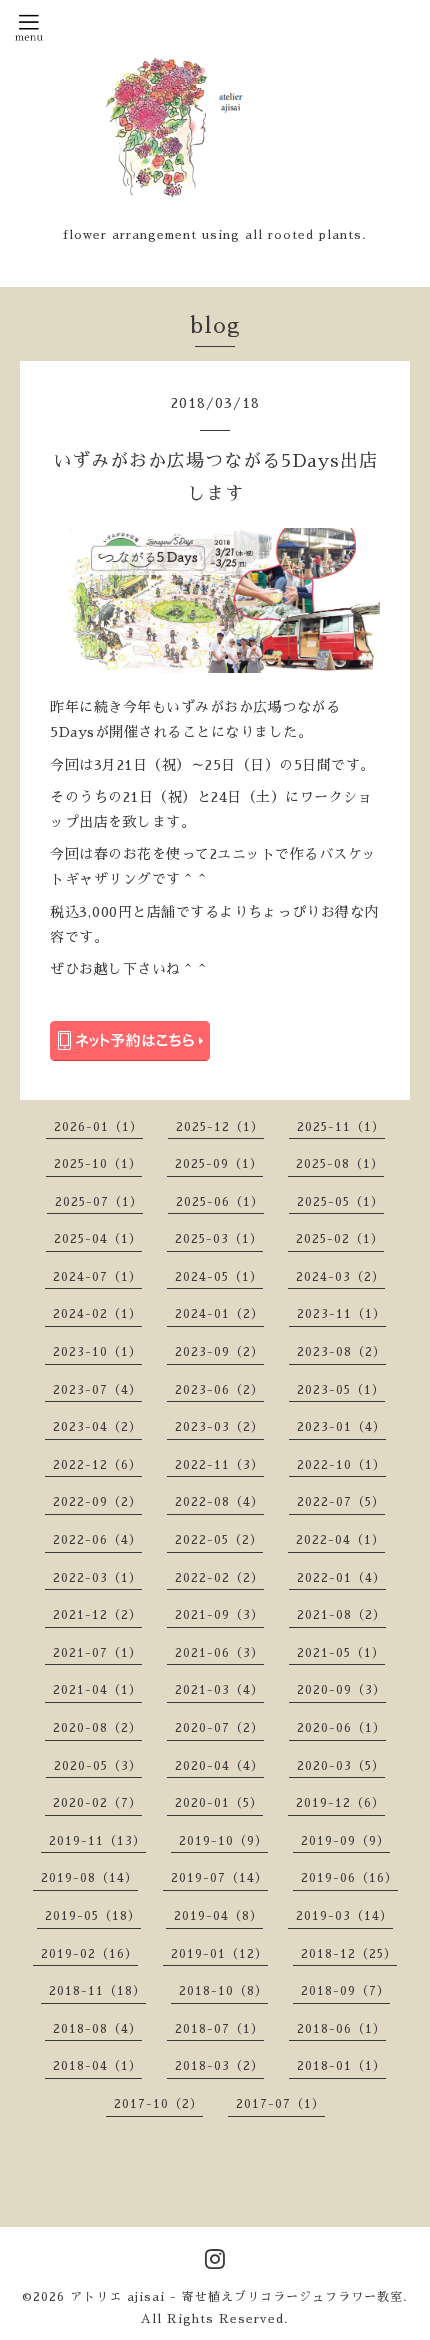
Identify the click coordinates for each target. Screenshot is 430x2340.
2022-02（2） (219, 1578)
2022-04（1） (340, 1540)
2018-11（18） (97, 1991)
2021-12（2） (97, 1615)
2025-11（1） (341, 1127)
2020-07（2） (219, 1728)
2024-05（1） (219, 1277)
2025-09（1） (219, 1164)
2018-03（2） (219, 2066)
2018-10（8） (223, 1991)
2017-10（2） (158, 2104)
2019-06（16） (349, 1878)
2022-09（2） (97, 1502)
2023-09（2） (219, 1352)
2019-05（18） (93, 1916)
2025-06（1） (220, 1202)
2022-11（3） (219, 1465)
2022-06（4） (97, 1540)
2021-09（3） (219, 1615)
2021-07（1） (97, 1653)
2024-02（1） (97, 1314)
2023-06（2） (219, 1390)
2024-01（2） (219, 1314)
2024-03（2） (340, 1277)
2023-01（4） (341, 1427)
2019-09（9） (345, 1841)
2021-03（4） (219, 1690)
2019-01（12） (219, 1954)
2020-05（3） (98, 1766)
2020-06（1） (341, 1728)
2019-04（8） (218, 1916)
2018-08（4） (97, 2029)
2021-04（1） (97, 1690)
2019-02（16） (89, 1954)
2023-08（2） (341, 1352)
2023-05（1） (341, 1390)
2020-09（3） (341, 1690)
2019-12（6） (340, 1803)
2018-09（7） (345, 1991)
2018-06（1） (341, 2029)
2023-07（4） (97, 1390)
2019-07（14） (219, 1878)
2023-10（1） (97, 1352)
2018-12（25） (349, 1954)
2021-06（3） (219, 1653)
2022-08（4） (219, 1502)
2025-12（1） (220, 1127)
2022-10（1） (341, 1465)
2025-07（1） (99, 1202)
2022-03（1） (97, 1578)
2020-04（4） (219, 1766)
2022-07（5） (341, 1502)
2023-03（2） (219, 1427)
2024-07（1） (97, 1277)
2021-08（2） (341, 1615)
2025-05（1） (340, 1202)
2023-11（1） (341, 1314)
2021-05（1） (341, 1653)
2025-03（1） (219, 1239)
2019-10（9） (223, 1841)
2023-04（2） (97, 1427)
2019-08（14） (89, 1878)
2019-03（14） (344, 1916)
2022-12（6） (97, 1465)
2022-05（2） (219, 1540)
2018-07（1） (219, 2029)
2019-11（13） (97, 1841)
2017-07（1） (280, 2104)
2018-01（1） (341, 2066)
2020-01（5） (219, 1803)
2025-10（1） (98, 1164)
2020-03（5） (341, 1766)
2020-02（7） (97, 1803)
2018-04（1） (97, 2066)
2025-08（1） (340, 1164)
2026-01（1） (98, 1127)
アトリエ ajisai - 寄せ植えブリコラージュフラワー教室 (236, 2297)
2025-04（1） (98, 1239)
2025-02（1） (340, 1239)
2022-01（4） (341, 1578)
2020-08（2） (97, 1728)
